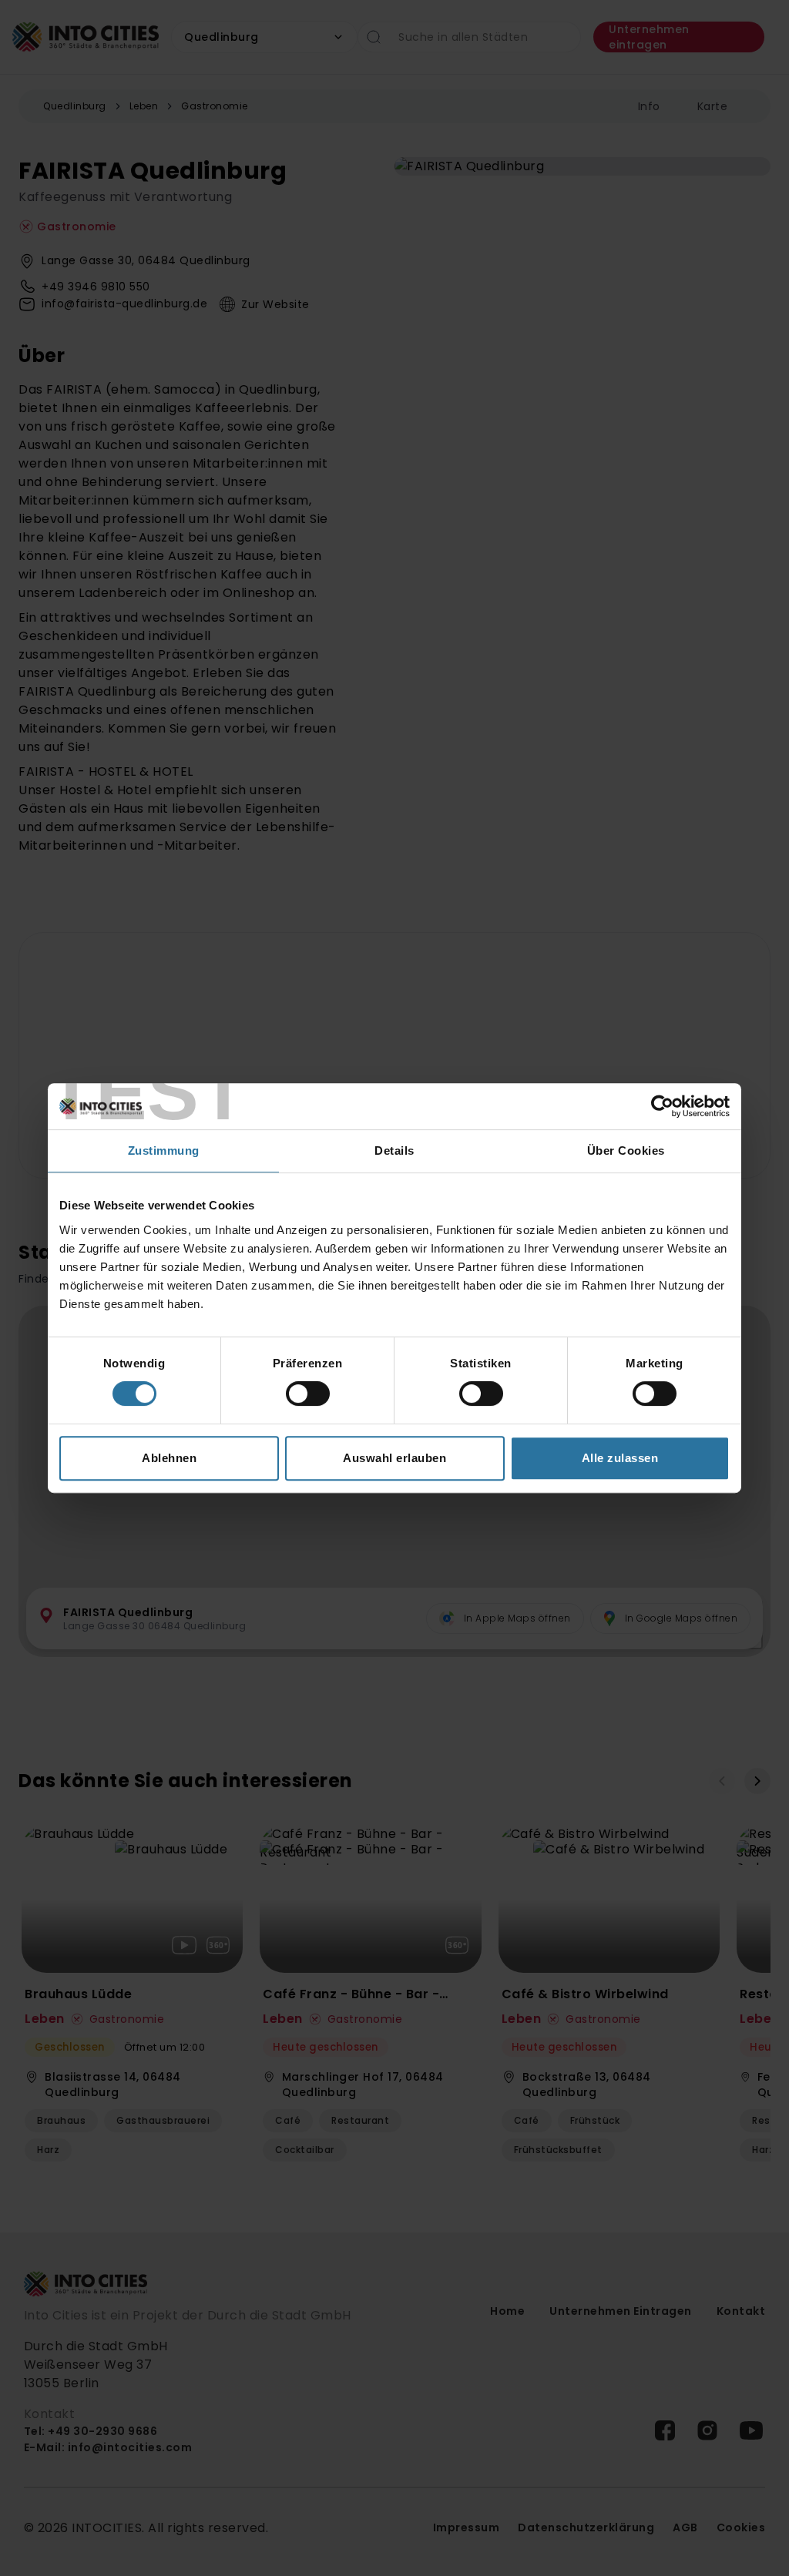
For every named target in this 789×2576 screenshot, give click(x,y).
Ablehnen (169, 1458)
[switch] (308, 1394)
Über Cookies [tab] (626, 1150)
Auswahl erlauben (394, 1458)
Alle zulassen (620, 1458)
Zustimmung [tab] (164, 1150)
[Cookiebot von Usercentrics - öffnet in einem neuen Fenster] (662, 1106)
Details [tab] (394, 1150)
